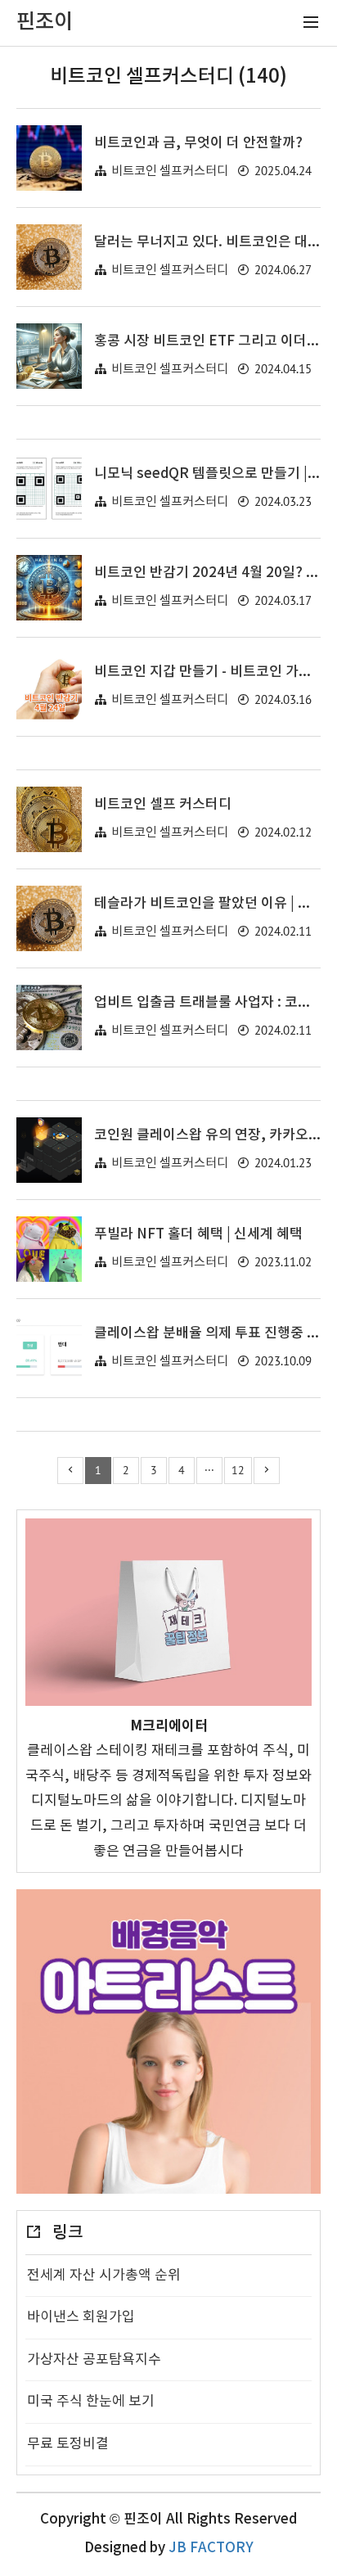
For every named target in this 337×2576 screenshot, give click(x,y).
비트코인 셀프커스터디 (170, 171)
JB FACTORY (211, 2548)
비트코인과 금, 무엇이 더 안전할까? (198, 143)
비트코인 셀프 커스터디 (163, 805)
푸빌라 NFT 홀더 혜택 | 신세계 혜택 (198, 1234)
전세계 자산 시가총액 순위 (104, 2276)
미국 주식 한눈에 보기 (91, 2402)
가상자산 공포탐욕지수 (94, 2360)
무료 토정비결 (68, 2444)
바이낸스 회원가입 (81, 2317)
